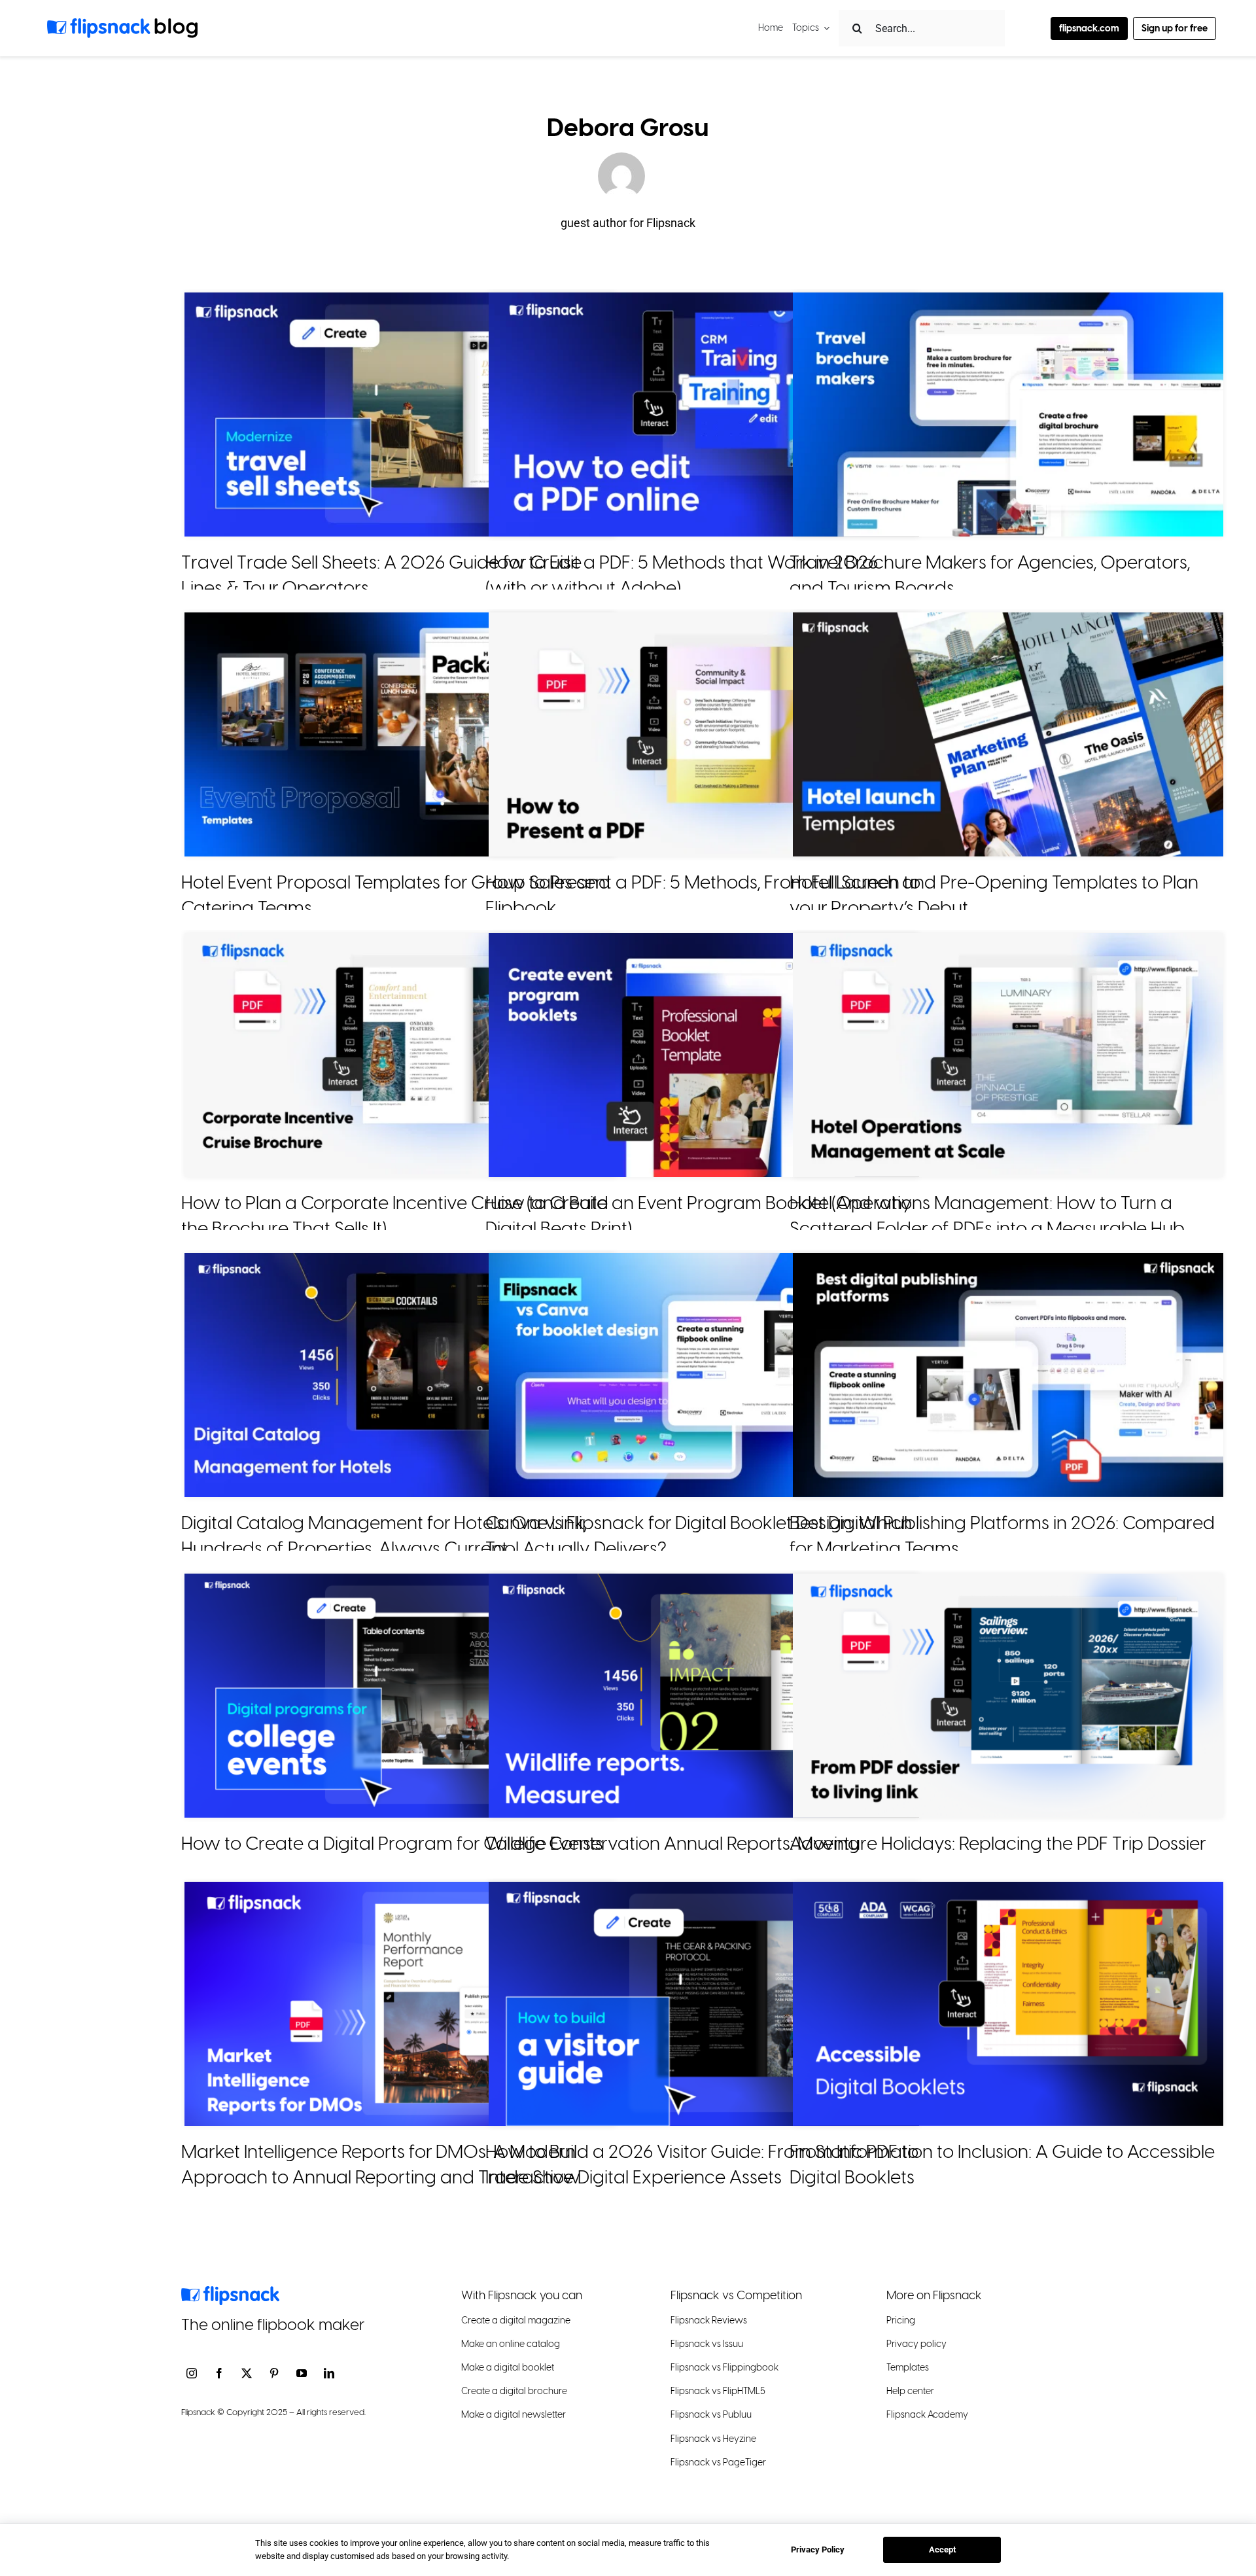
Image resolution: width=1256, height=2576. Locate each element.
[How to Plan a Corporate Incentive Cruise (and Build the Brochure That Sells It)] (400, 1055)
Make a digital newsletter (514, 2415)
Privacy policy (916, 2344)
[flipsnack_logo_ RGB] (230, 2291)
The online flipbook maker (273, 2324)
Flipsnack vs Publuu (711, 2415)
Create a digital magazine (516, 2320)
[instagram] (192, 2373)
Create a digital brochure (514, 2391)
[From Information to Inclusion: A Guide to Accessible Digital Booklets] (1008, 2004)
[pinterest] (274, 2373)
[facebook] (219, 2373)
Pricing (901, 2320)
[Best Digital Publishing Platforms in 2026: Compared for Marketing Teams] (1008, 1375)
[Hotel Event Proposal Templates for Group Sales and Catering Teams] (400, 734)
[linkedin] (329, 2373)
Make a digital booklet (508, 2368)
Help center (910, 2391)
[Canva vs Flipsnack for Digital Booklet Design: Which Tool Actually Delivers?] (704, 1375)
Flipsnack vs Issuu (707, 2344)
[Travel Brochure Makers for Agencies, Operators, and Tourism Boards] (1008, 415)
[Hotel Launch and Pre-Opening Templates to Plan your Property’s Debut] (1008, 734)
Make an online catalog (511, 2344)
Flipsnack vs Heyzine (713, 2438)
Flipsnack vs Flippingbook (724, 2368)
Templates (908, 2368)
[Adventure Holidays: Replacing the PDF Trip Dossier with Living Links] (1008, 1696)
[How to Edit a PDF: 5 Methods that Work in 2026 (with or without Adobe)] (704, 415)
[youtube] (302, 2373)
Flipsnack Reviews (709, 2320)
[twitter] (247, 2373)
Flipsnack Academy (927, 2415)
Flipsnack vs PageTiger (718, 2462)
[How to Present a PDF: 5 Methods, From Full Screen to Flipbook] (704, 734)
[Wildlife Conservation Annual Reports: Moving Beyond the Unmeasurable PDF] (704, 1696)
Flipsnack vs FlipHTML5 (718, 2391)
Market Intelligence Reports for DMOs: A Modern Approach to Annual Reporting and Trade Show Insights (381, 2177)
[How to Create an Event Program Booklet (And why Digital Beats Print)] (704, 1055)
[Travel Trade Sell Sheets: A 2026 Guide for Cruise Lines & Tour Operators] (400, 415)
